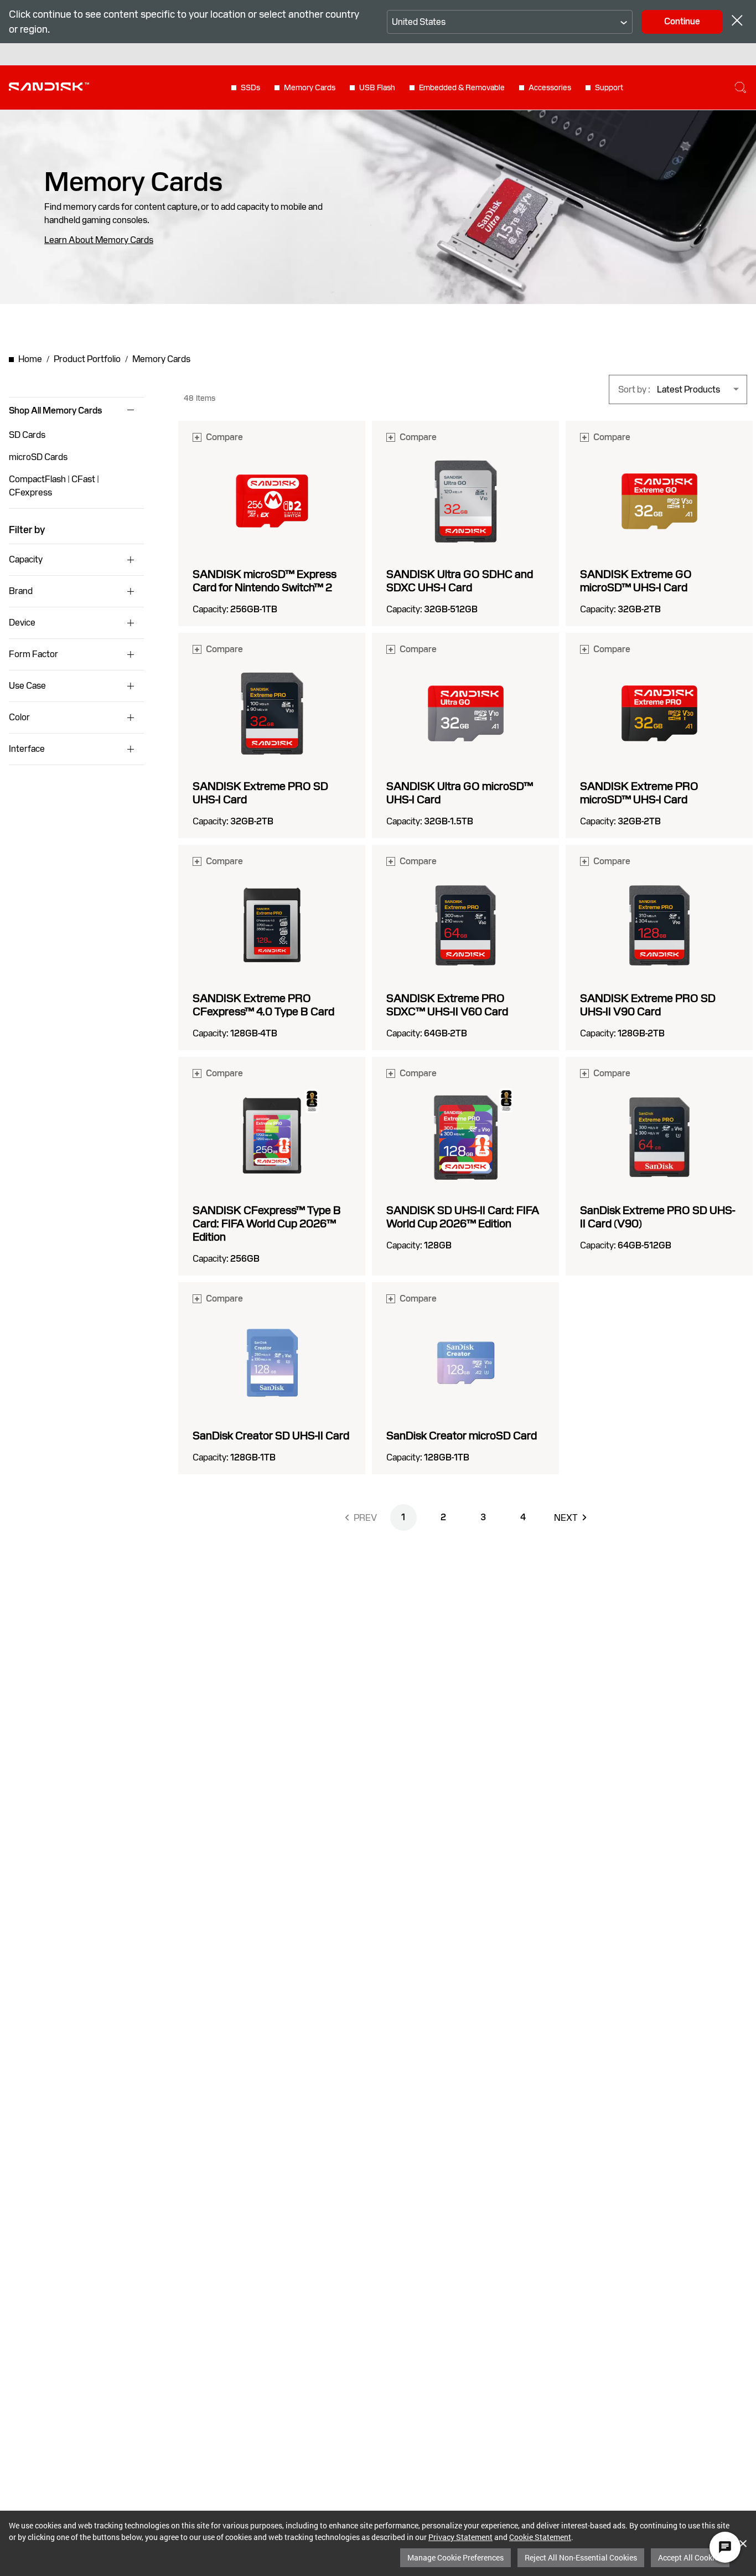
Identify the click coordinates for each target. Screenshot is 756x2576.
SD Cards (27, 435)
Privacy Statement (460, 2537)
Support (609, 87)
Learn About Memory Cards (99, 240)
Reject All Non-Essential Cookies (581, 2557)
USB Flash (377, 87)
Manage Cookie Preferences (455, 2557)
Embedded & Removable (462, 87)
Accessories (550, 87)
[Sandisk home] (49, 86)
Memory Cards (310, 87)
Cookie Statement (540, 2537)
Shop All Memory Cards (55, 411)
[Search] (741, 87)
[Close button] (737, 22)
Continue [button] (682, 21)
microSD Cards (38, 457)
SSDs (250, 87)
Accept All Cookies (690, 2557)
